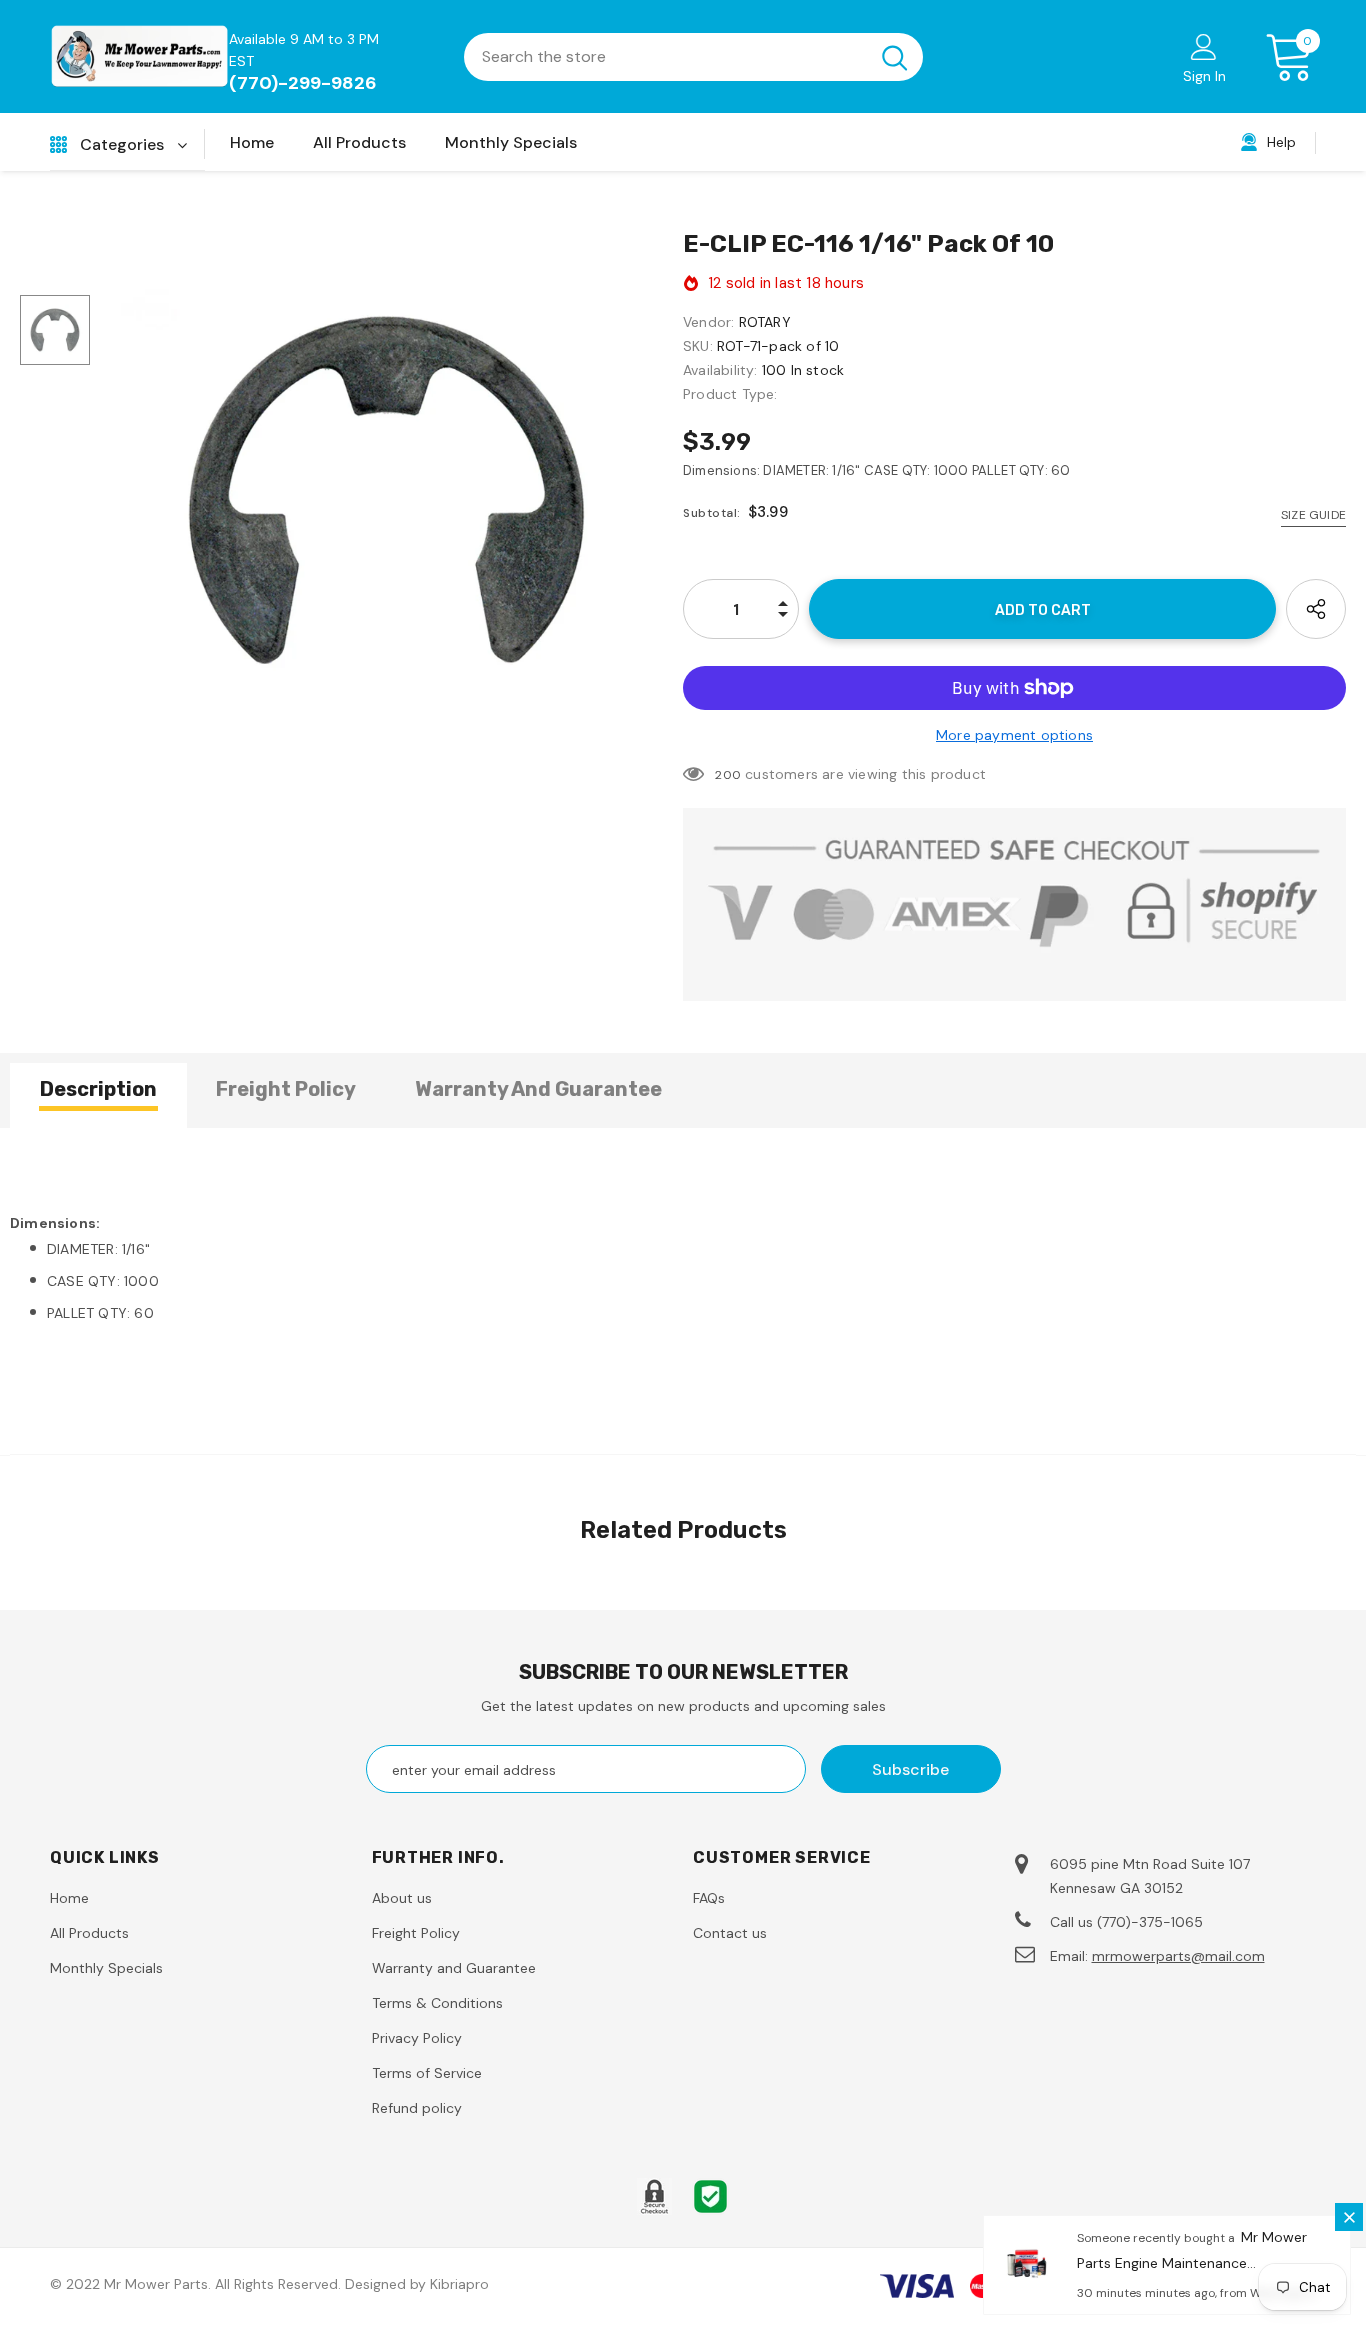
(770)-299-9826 (303, 83)
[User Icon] (1204, 46)
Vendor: (708, 322)
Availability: (720, 370)
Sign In (1204, 76)
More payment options (1014, 735)
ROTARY (765, 322)
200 (728, 775)
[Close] (1349, 2217)
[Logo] (139, 56)
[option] (386, 489)
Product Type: (730, 394)
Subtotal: (712, 513)
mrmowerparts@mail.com (1178, 1956)
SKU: (698, 346)
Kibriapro (459, 2284)
